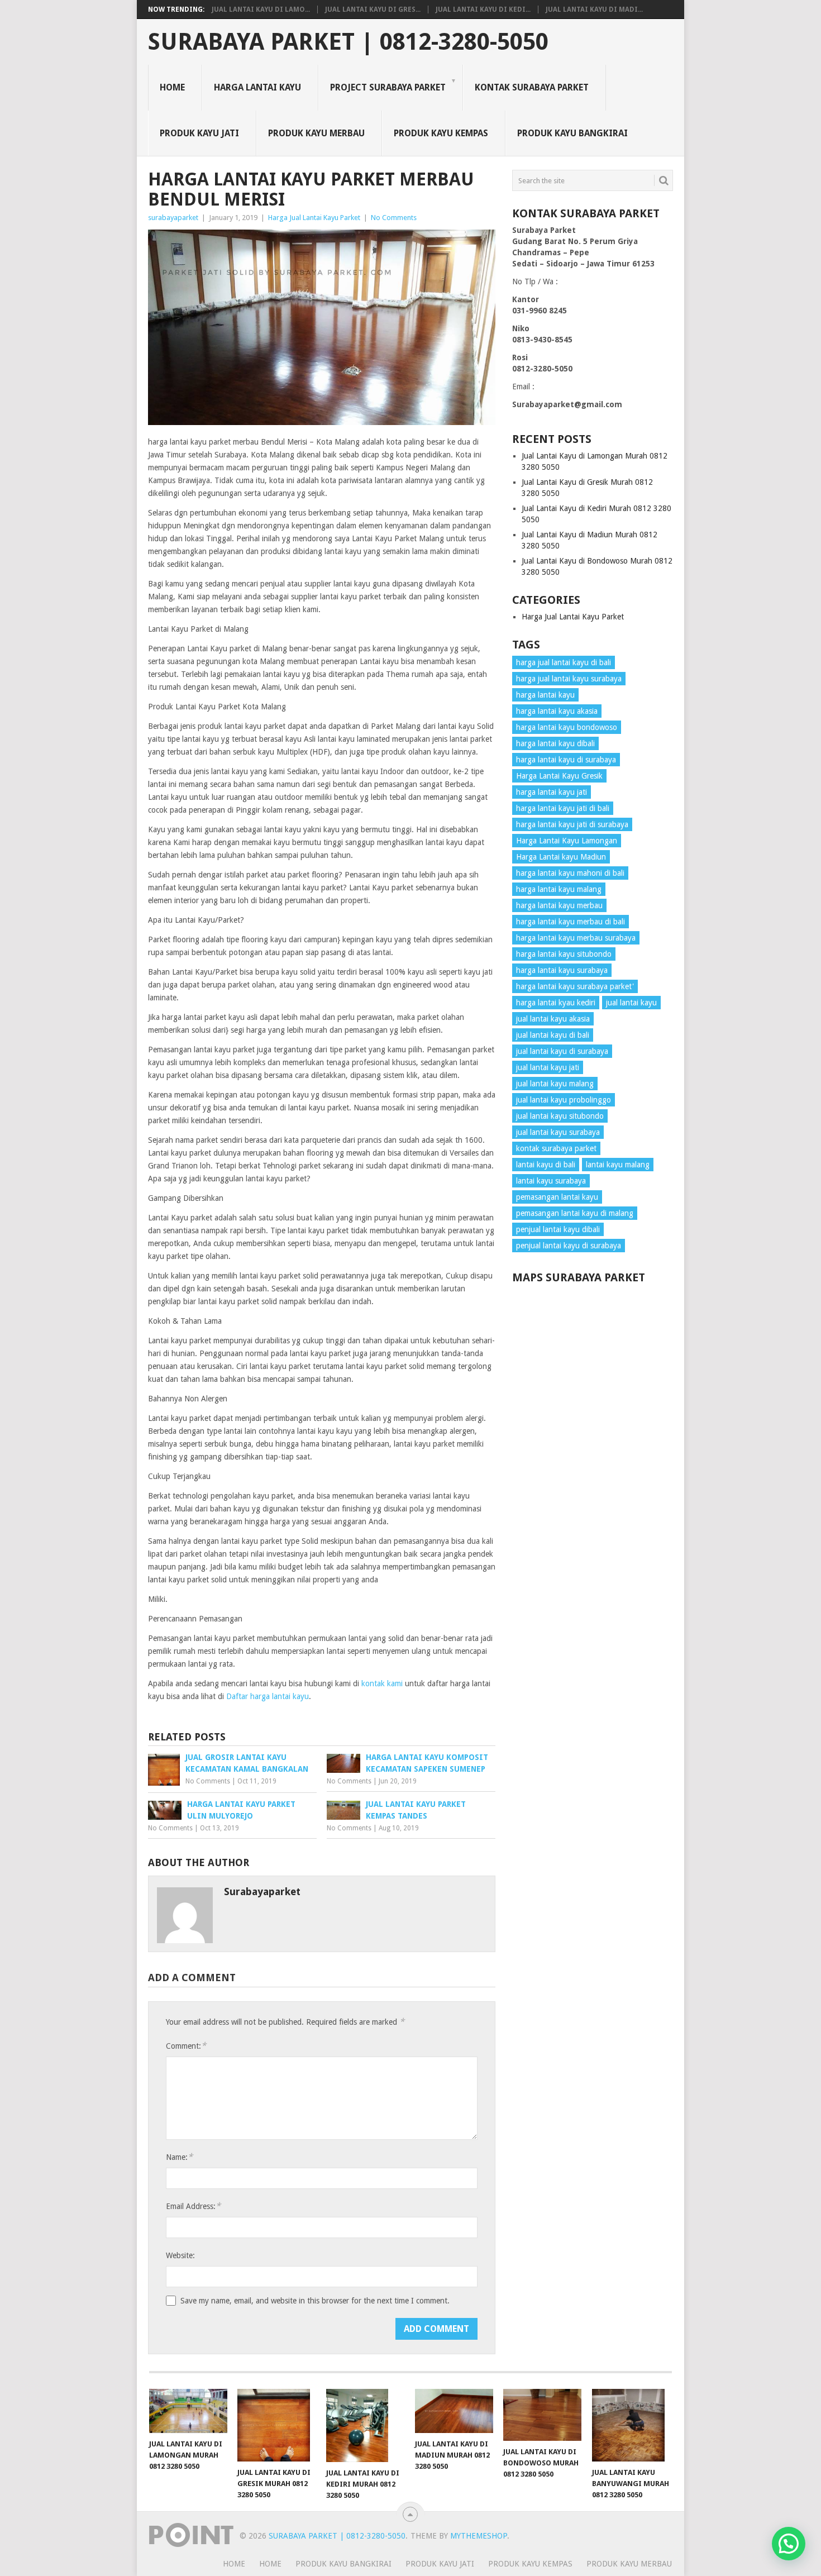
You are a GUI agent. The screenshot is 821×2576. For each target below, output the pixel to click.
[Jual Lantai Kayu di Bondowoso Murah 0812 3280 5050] (542, 2415)
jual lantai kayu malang (555, 1084)
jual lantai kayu (631, 1003)
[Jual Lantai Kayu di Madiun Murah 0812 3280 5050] (454, 2411)
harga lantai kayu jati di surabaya (572, 824)
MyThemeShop (479, 2536)
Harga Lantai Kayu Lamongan (567, 841)
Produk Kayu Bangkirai (572, 133)
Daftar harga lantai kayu (268, 1696)
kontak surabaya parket (556, 1148)
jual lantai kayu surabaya (558, 1132)
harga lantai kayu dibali (555, 743)
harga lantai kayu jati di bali (563, 808)
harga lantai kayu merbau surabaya (576, 938)
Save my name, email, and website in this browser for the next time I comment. (315, 2301)
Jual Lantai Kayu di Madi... (594, 9)
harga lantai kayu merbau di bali (571, 922)
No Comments (394, 218)
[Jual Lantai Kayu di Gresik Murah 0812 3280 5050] (276, 2425)
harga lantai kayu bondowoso (567, 727)
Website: (180, 2255)
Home (172, 87)
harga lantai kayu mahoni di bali (570, 873)
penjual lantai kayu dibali (558, 1229)
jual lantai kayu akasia (553, 1019)
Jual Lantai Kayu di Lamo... (261, 9)
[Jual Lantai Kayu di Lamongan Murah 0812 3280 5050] (188, 2411)
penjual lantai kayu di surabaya (569, 1246)
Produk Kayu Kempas (441, 133)
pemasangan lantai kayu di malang (575, 1213)
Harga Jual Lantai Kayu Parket (314, 218)
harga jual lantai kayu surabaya (569, 679)
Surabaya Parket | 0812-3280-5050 (348, 42)
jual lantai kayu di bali (553, 1035)
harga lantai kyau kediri (556, 1003)
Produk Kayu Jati (199, 133)
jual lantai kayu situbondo (560, 1116)
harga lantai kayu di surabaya (566, 760)
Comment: (186, 2046)
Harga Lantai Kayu (257, 87)
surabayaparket (173, 218)
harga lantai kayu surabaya (562, 970)
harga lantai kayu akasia (557, 711)
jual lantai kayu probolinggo (564, 1100)
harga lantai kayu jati (552, 792)
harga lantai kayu (545, 695)
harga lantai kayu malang (559, 889)
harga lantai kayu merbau (559, 905)
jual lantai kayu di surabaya (562, 1051)
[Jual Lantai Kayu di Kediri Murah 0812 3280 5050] (365, 2425)
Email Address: (193, 2206)
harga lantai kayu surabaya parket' (575, 986)
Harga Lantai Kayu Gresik (559, 776)
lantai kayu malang (618, 1165)
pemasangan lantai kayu (557, 1197)
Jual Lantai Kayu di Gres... (373, 9)
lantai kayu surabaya (551, 1181)
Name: (179, 2157)
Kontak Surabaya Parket (532, 87)
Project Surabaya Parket (388, 87)
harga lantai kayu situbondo (564, 954)
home (234, 2564)
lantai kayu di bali (546, 1165)
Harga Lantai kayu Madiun (561, 857)
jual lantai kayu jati (548, 1067)
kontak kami (382, 1683)
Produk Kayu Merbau (316, 133)
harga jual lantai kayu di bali (564, 662)
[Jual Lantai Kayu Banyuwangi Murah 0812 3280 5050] (631, 2425)
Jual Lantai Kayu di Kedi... (483, 9)
